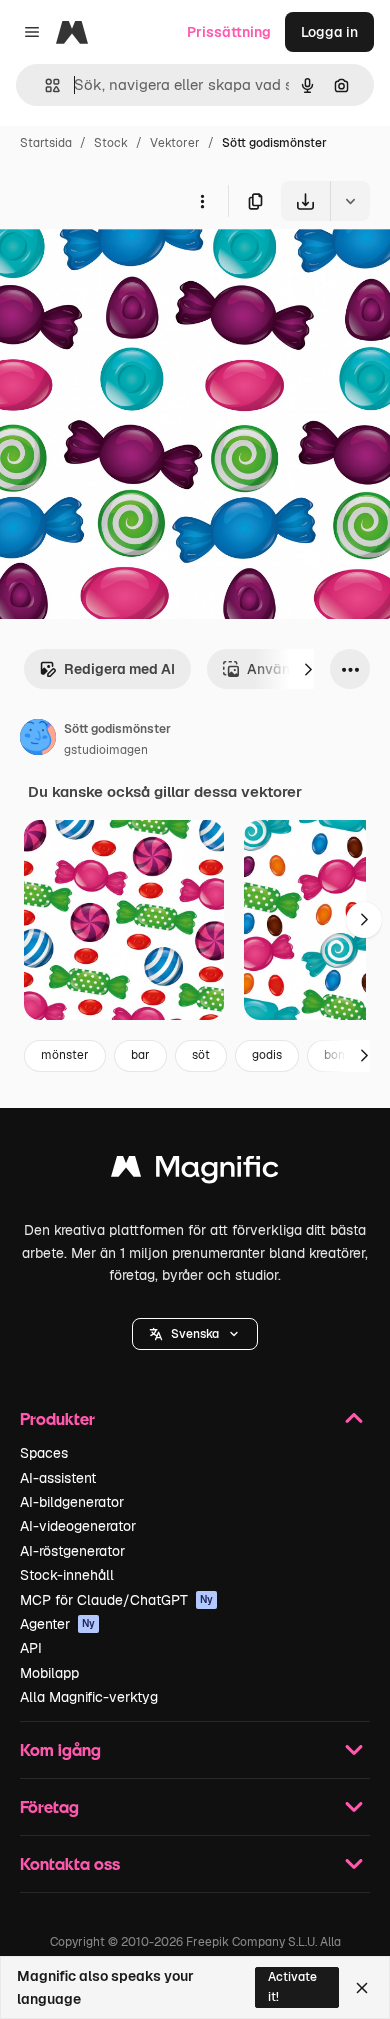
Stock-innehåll (67, 1575)
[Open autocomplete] (44, 85)
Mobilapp (49, 1673)
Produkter (57, 1418)
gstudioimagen (106, 750)
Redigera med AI (119, 669)
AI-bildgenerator (72, 1502)
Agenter (57, 1624)
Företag (49, 1806)
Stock (111, 143)
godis (267, 1055)
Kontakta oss (70, 1863)
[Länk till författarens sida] (38, 740)
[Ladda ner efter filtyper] (350, 201)
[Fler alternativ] (202, 201)
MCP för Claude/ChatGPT (116, 1600)
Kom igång (60, 1749)
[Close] (362, 1988)
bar (140, 1055)
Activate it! (292, 1986)
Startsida (46, 143)
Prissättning (229, 32)
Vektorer (175, 143)
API (31, 1648)
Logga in (329, 32)
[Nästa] (308, 669)
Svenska (195, 1334)
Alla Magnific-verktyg (89, 1697)
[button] (195, 1334)
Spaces (44, 1453)
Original (128, 267)
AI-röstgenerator (72, 1551)
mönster (65, 1055)
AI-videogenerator (78, 1526)
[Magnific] (195, 1171)
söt (201, 1055)
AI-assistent (58, 1478)
